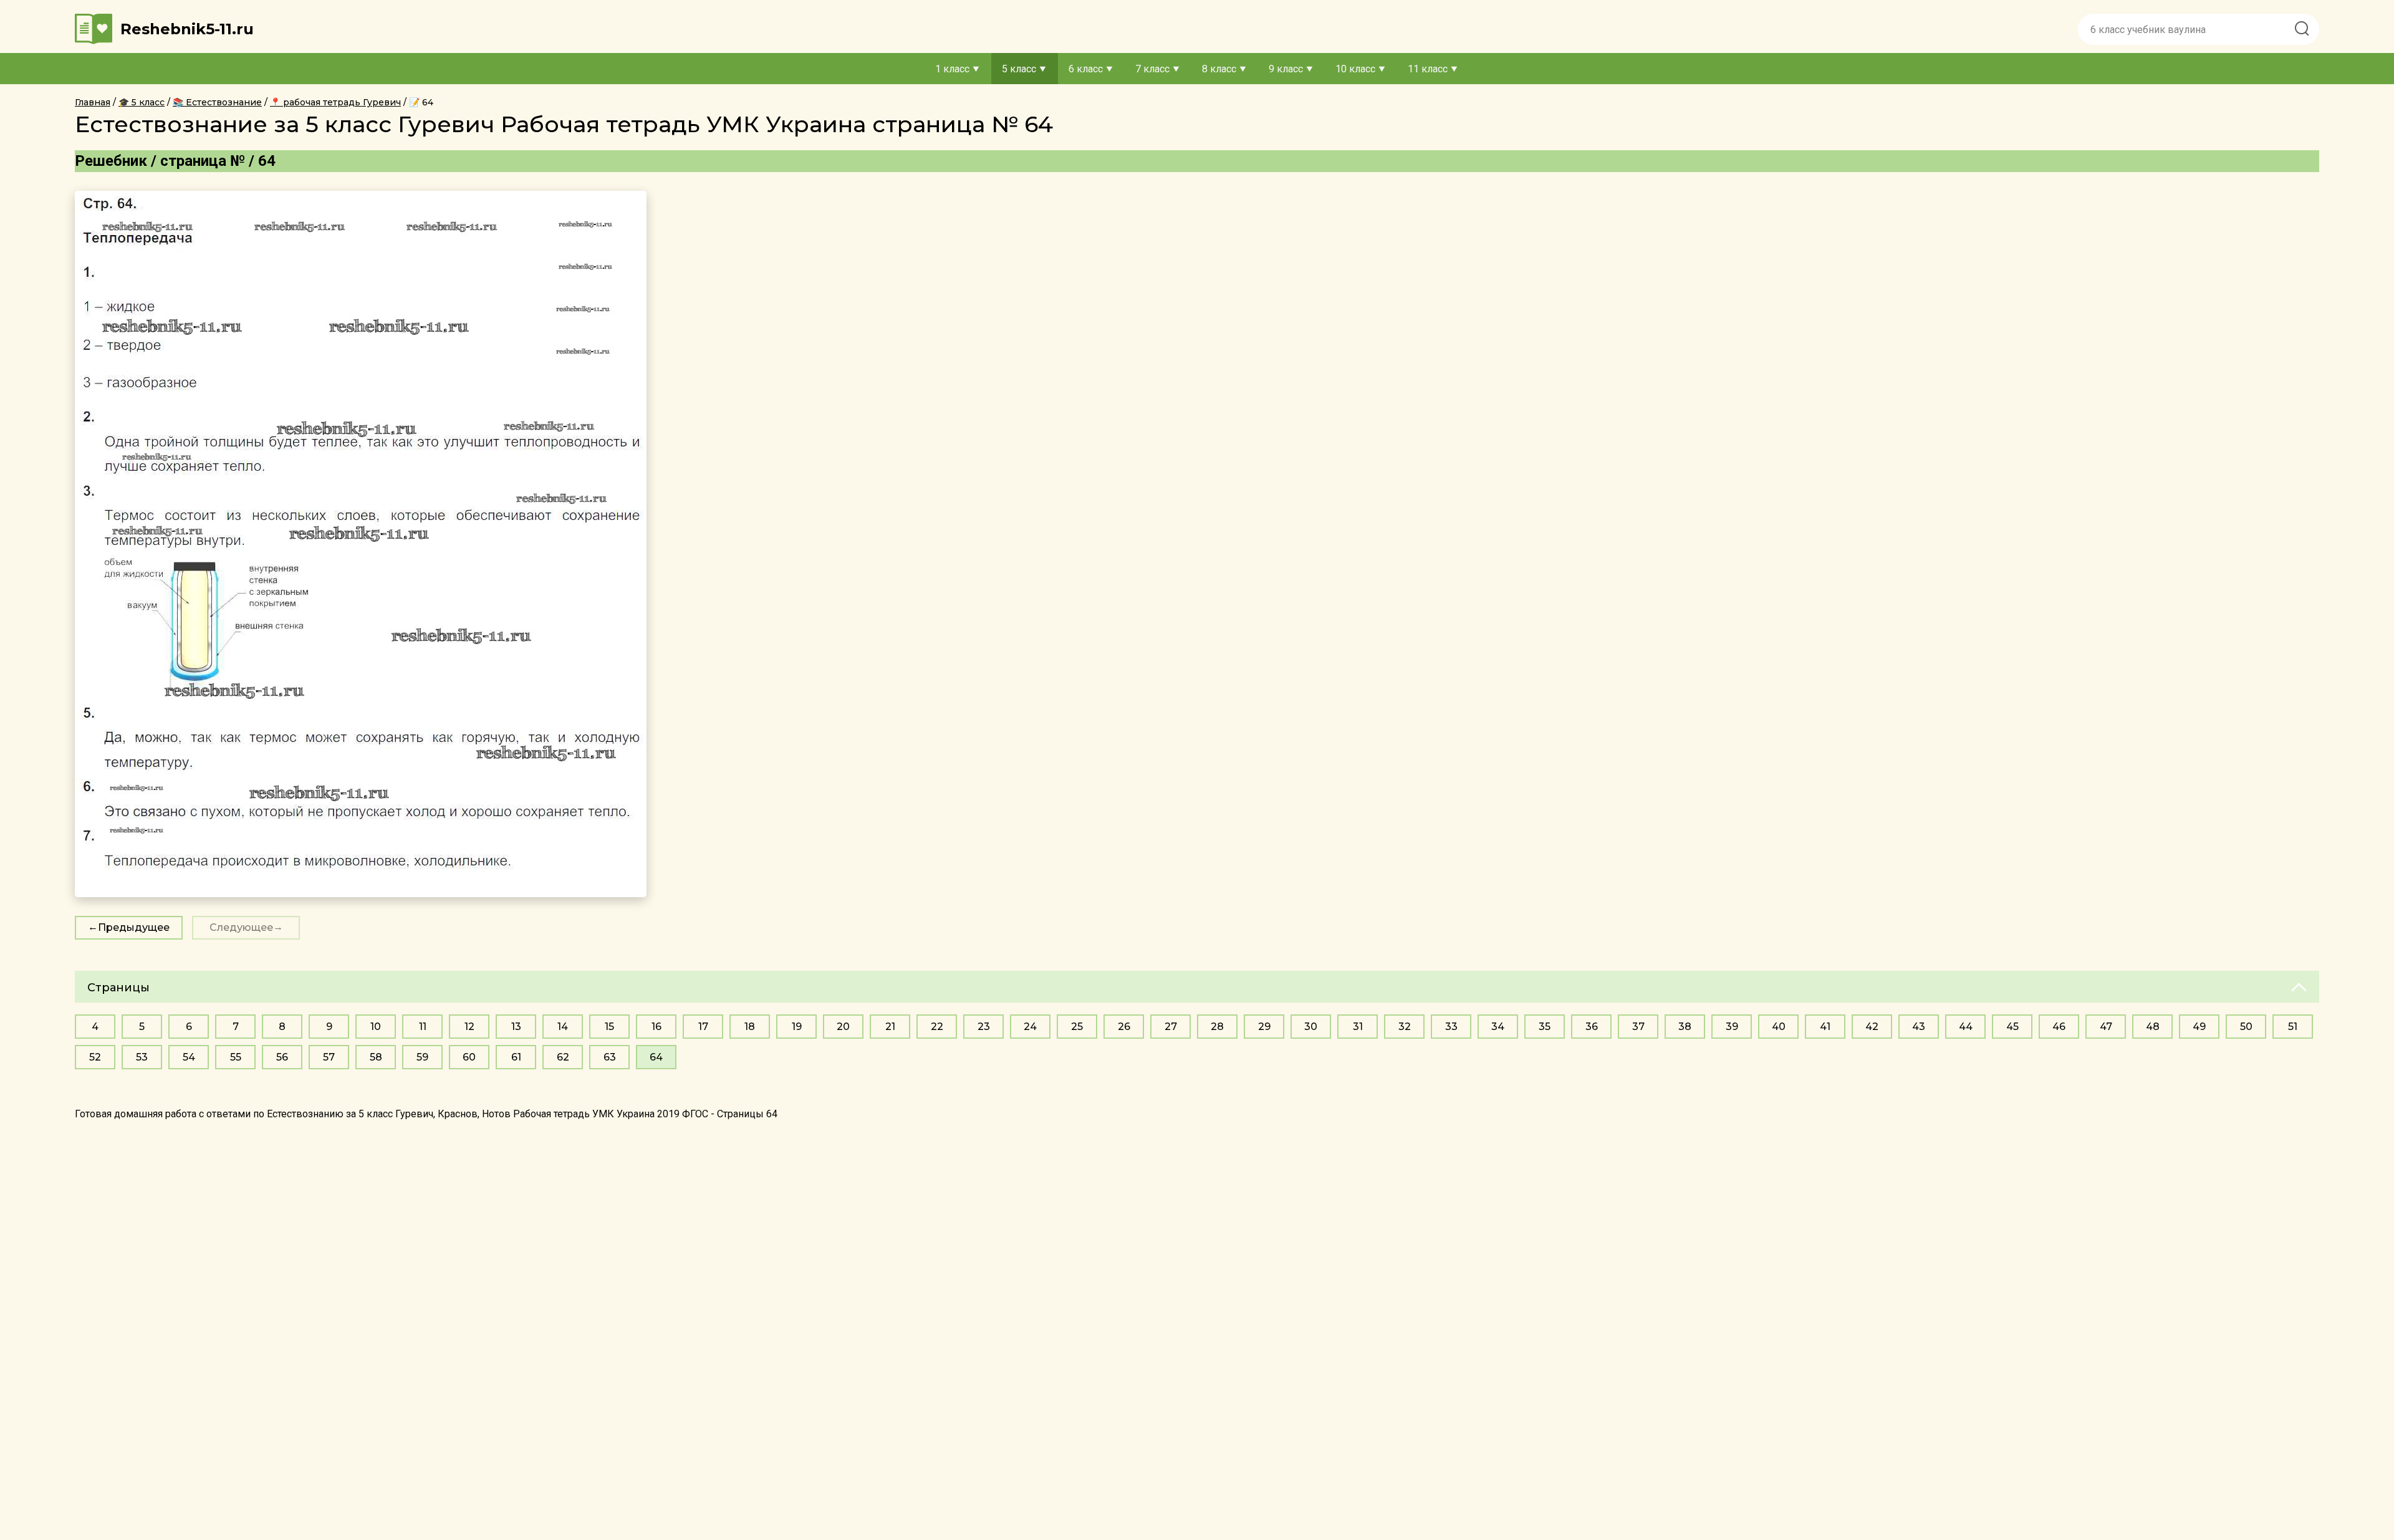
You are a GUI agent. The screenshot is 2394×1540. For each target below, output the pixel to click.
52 (95, 1057)
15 (609, 1027)
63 (610, 1057)
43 (1919, 1027)
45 (2012, 1027)
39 (1732, 1027)
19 (797, 1027)
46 (2059, 1027)
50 (2246, 1027)
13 (516, 1027)
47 (2106, 1027)
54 (189, 1057)
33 (1451, 1027)
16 (656, 1027)
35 (1545, 1027)
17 (703, 1027)
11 (423, 1027)
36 (1592, 1027)
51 (2293, 1027)
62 (563, 1057)
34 (1498, 1027)
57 (329, 1057)
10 (376, 1027)
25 (1077, 1027)
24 (1030, 1027)
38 (1685, 1027)
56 (282, 1057)
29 (1264, 1027)
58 (376, 1057)
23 (984, 1027)
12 (469, 1027)
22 (937, 1027)
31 (1358, 1027)
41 (1825, 1027)
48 (2153, 1027)
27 (1171, 1027)
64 (656, 1057)
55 (236, 1057)
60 (469, 1057)
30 (1311, 1027)
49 (2199, 1027)
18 (750, 1027)
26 (1124, 1027)
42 (1872, 1027)
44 (1966, 1027)
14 (563, 1027)
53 (142, 1057)
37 (1638, 1027)
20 (843, 1027)
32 (1405, 1027)
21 (890, 1027)
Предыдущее (134, 927)
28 (1217, 1027)
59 (422, 1057)
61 (516, 1057)
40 (1779, 1027)
